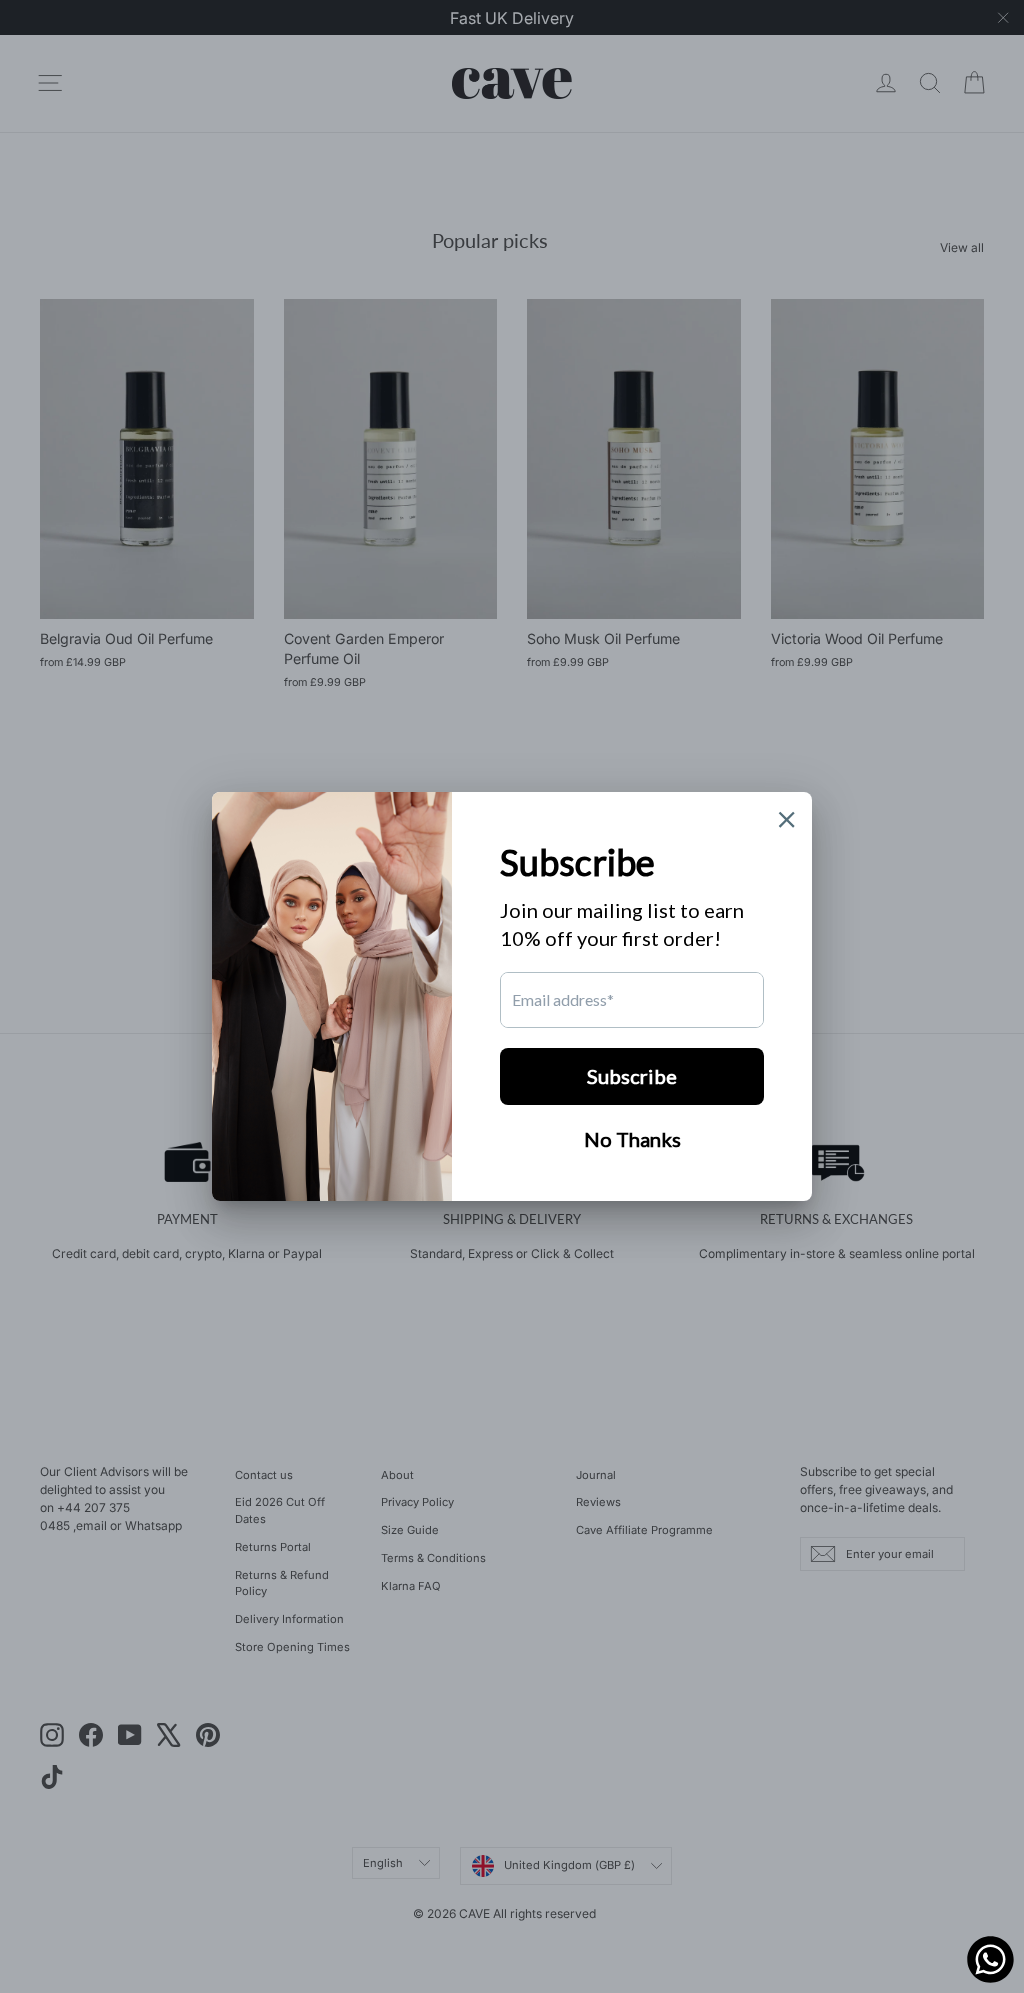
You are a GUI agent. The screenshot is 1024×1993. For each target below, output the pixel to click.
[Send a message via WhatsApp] (990, 1959)
